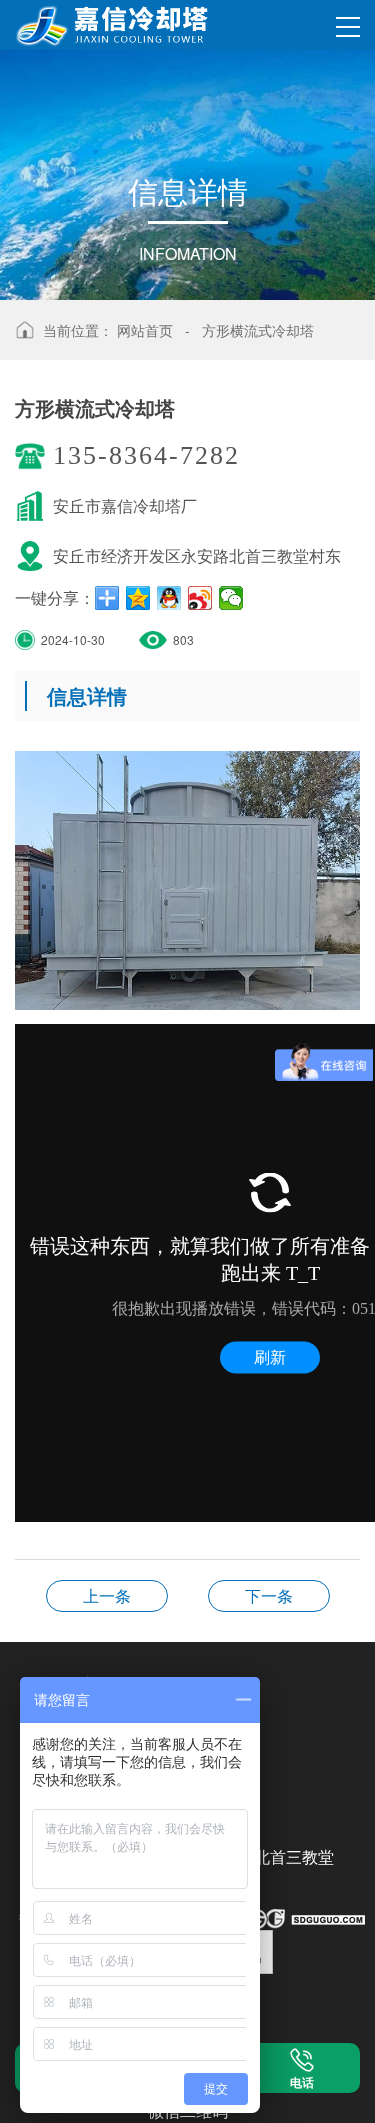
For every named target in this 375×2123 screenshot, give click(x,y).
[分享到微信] (231, 598)
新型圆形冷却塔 (269, 1595)
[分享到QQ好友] (169, 598)
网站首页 (145, 330)
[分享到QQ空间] (138, 598)
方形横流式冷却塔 (258, 330)
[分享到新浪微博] (200, 598)
